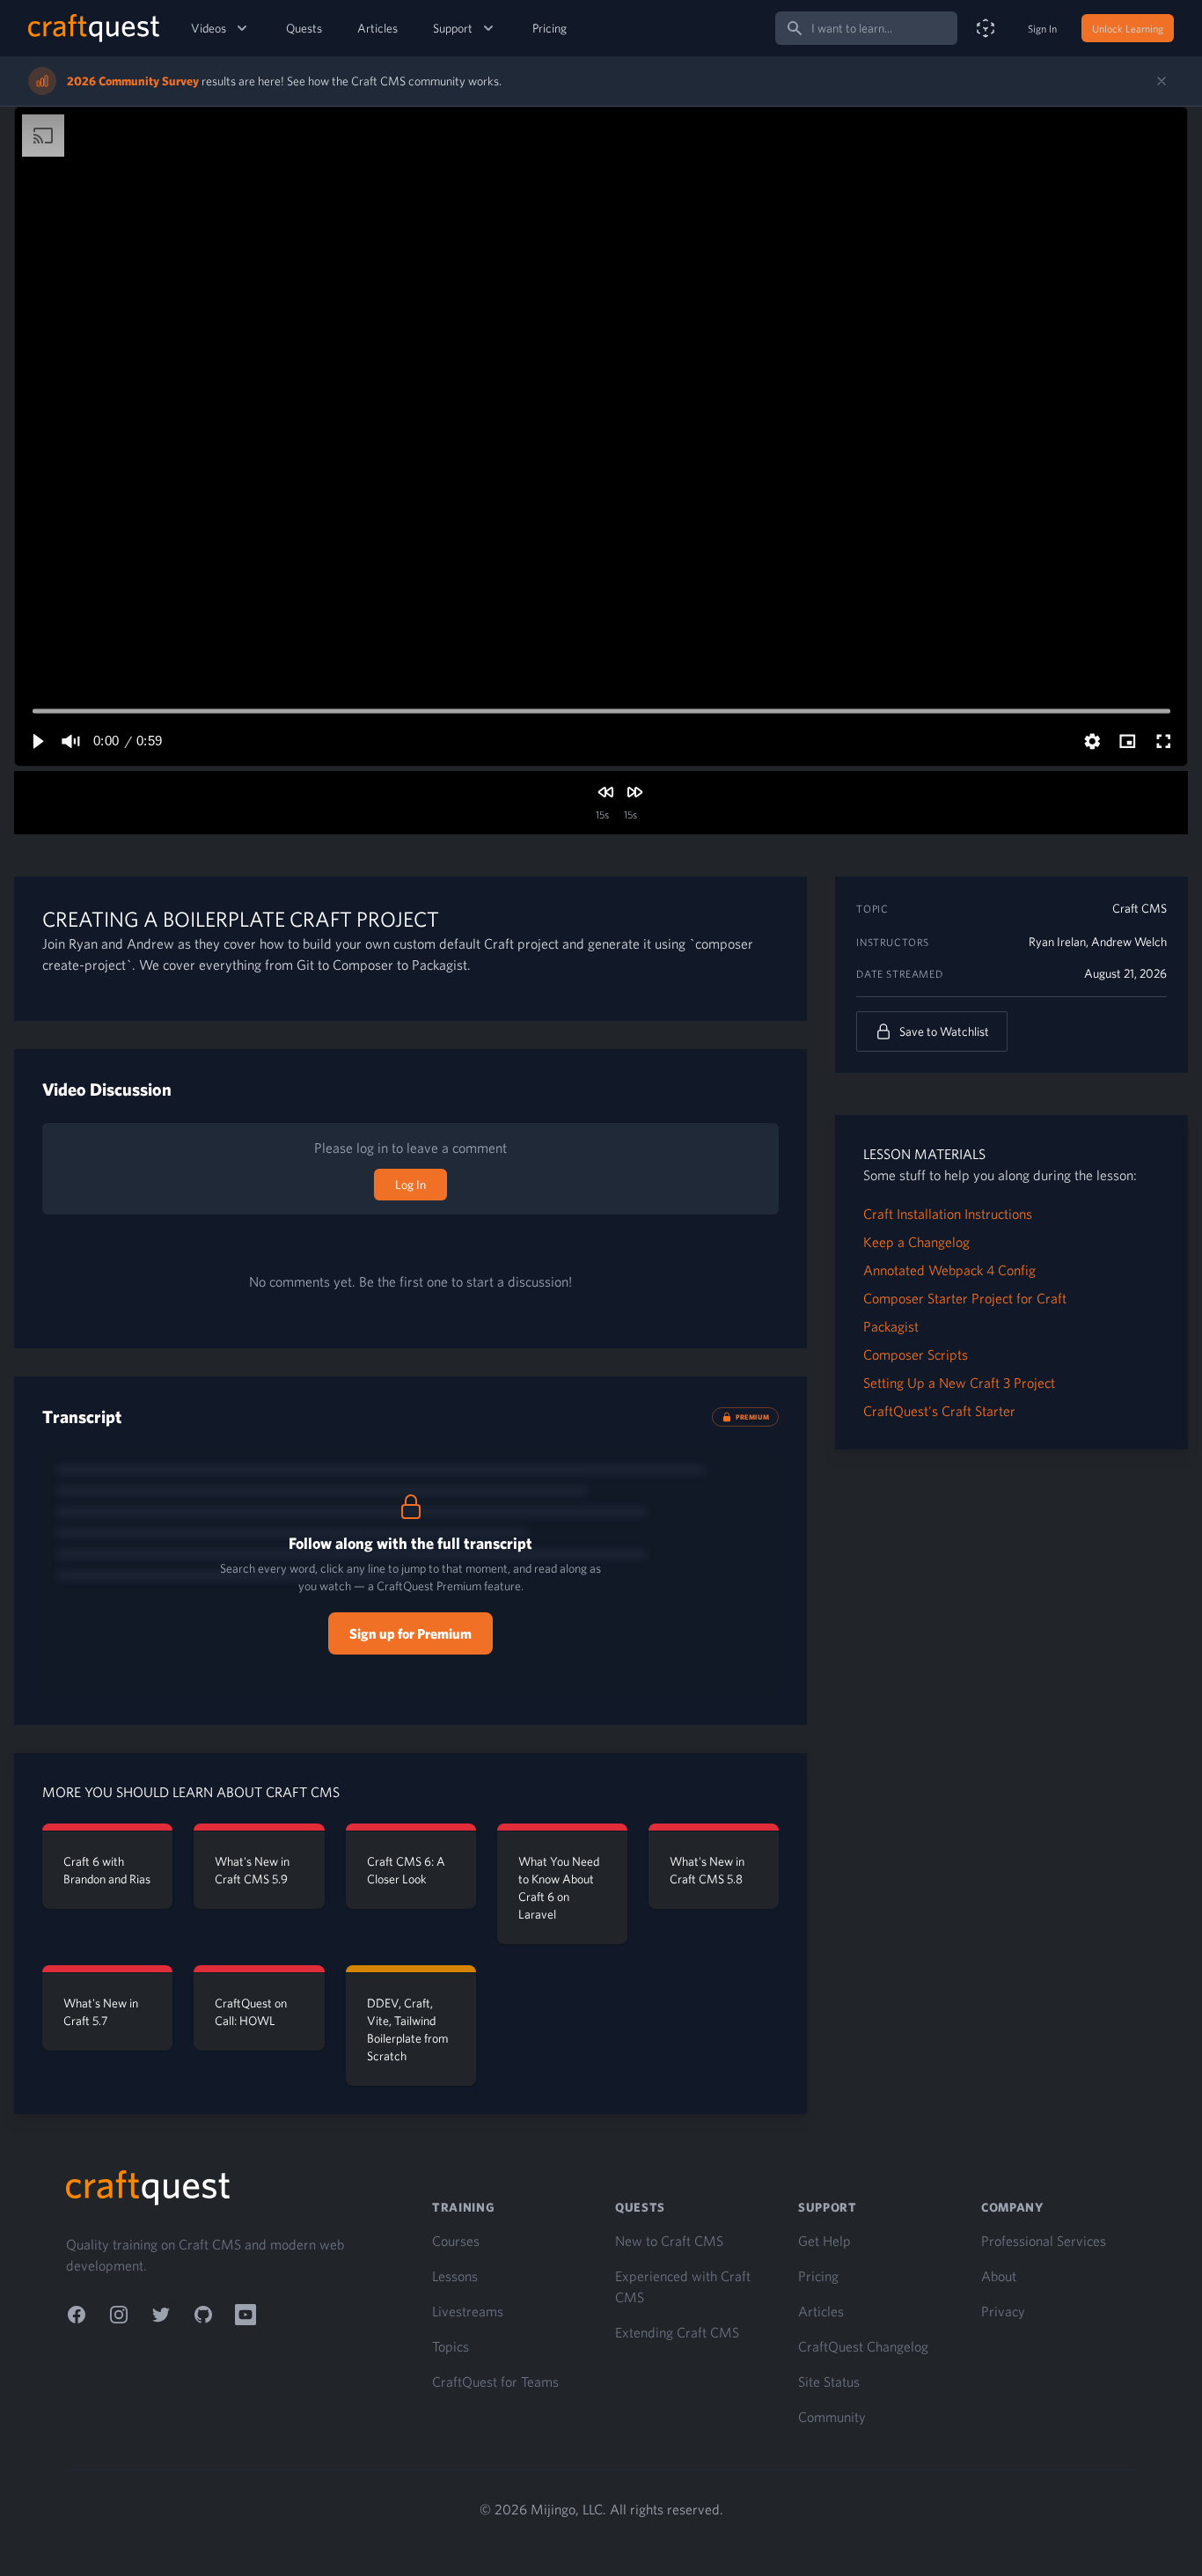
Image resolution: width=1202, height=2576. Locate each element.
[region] (601, 437)
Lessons (455, 2276)
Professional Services (1044, 2241)
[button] (37, 741)
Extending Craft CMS (677, 2332)
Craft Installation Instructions (948, 1214)
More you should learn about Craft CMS (191, 1792)
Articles (377, 28)
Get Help (825, 2241)
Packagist (891, 1326)
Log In (410, 1185)
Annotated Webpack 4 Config (949, 1270)
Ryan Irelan (1057, 942)
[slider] (601, 711)
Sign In (1042, 28)
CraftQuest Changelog (863, 2346)
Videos (209, 28)
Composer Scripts (916, 1354)
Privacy (1003, 2311)
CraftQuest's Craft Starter (939, 1411)
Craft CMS (1140, 908)
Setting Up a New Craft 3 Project (959, 1383)
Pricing (550, 28)
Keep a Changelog (916, 1242)
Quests (304, 28)
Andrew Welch (1129, 942)
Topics (451, 2346)
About (999, 2276)
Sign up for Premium (410, 1633)
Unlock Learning (1128, 28)
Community (832, 2417)
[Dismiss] (1162, 81)
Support (453, 28)
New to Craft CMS (669, 2241)
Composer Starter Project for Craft (965, 1298)
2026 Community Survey (133, 81)
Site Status (829, 2382)
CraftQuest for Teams (495, 2382)
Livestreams (468, 2311)
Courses (456, 2241)
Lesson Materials (924, 1154)
